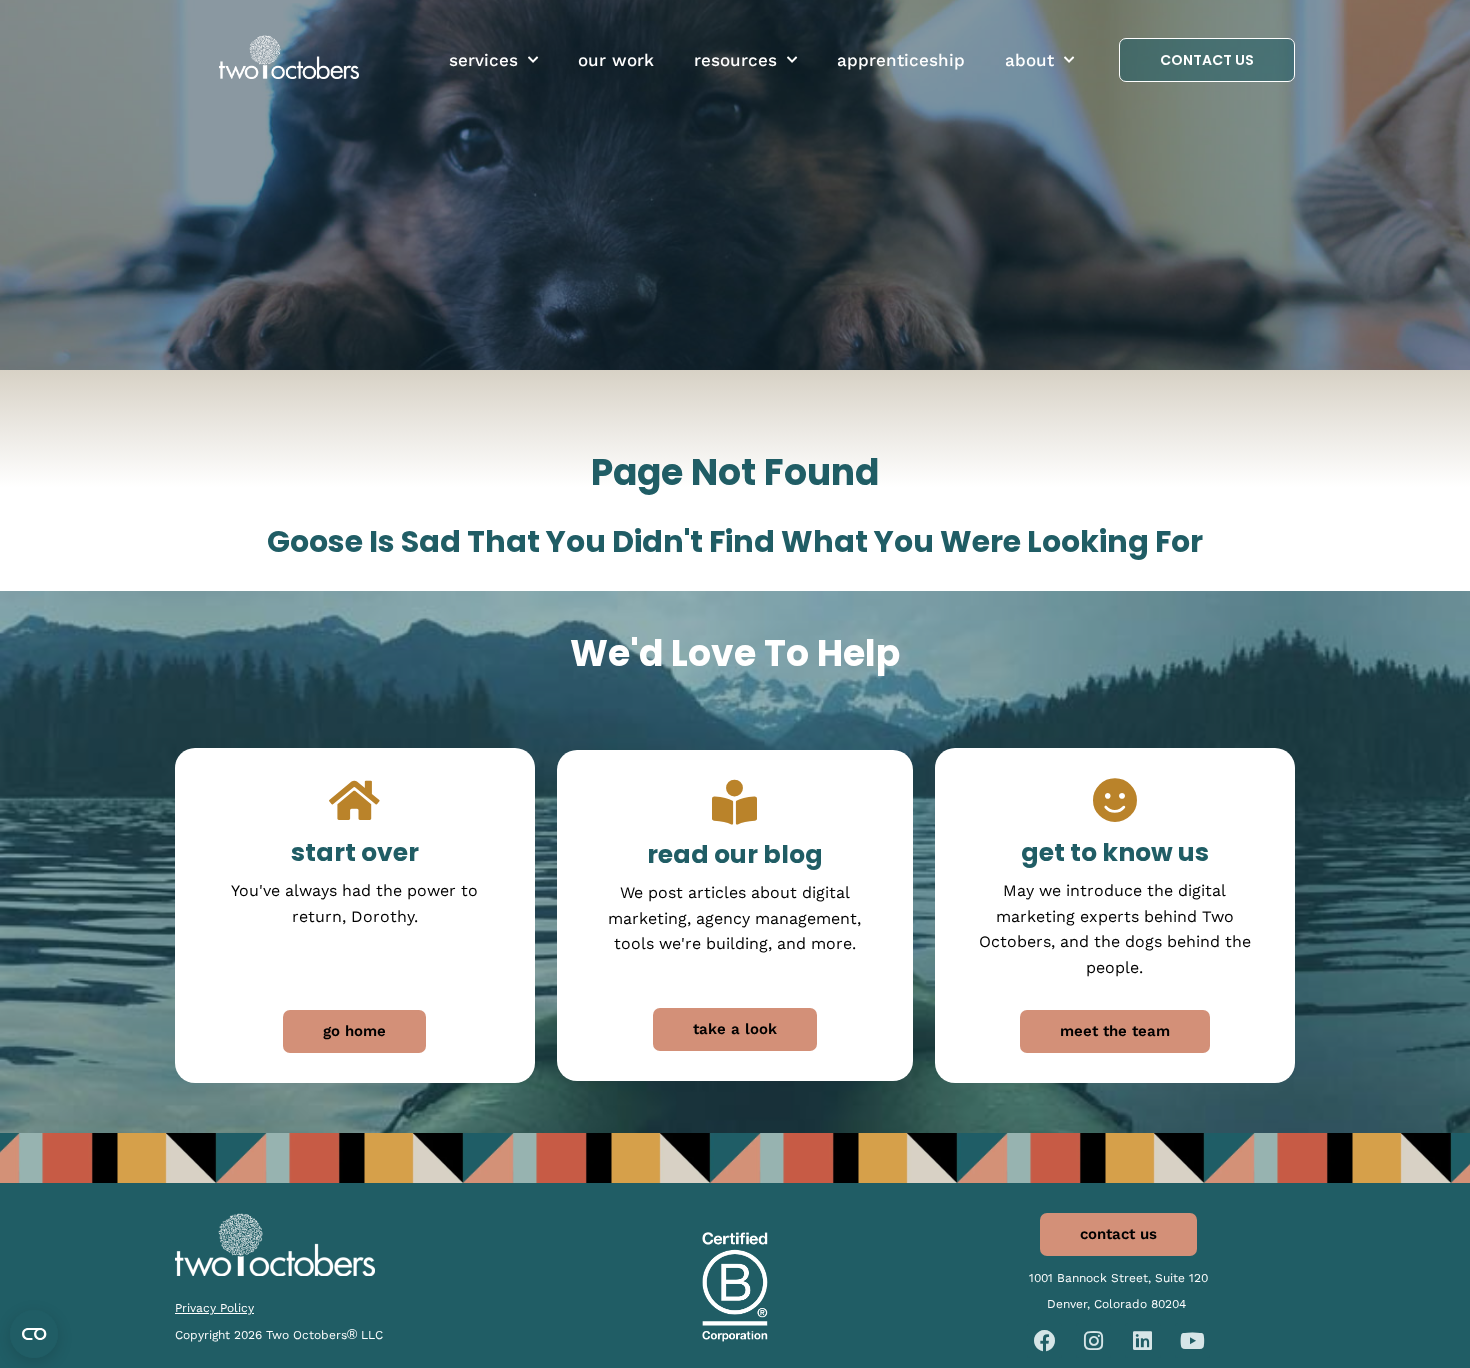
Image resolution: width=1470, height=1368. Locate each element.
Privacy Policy (214, 1308)
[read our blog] (734, 802)
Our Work (616, 60)
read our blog (735, 854)
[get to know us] (1114, 800)
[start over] (354, 800)
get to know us (1115, 852)
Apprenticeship (901, 60)
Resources (735, 60)
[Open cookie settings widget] (34, 1334)
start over (355, 852)
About (1029, 60)
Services (483, 60)
